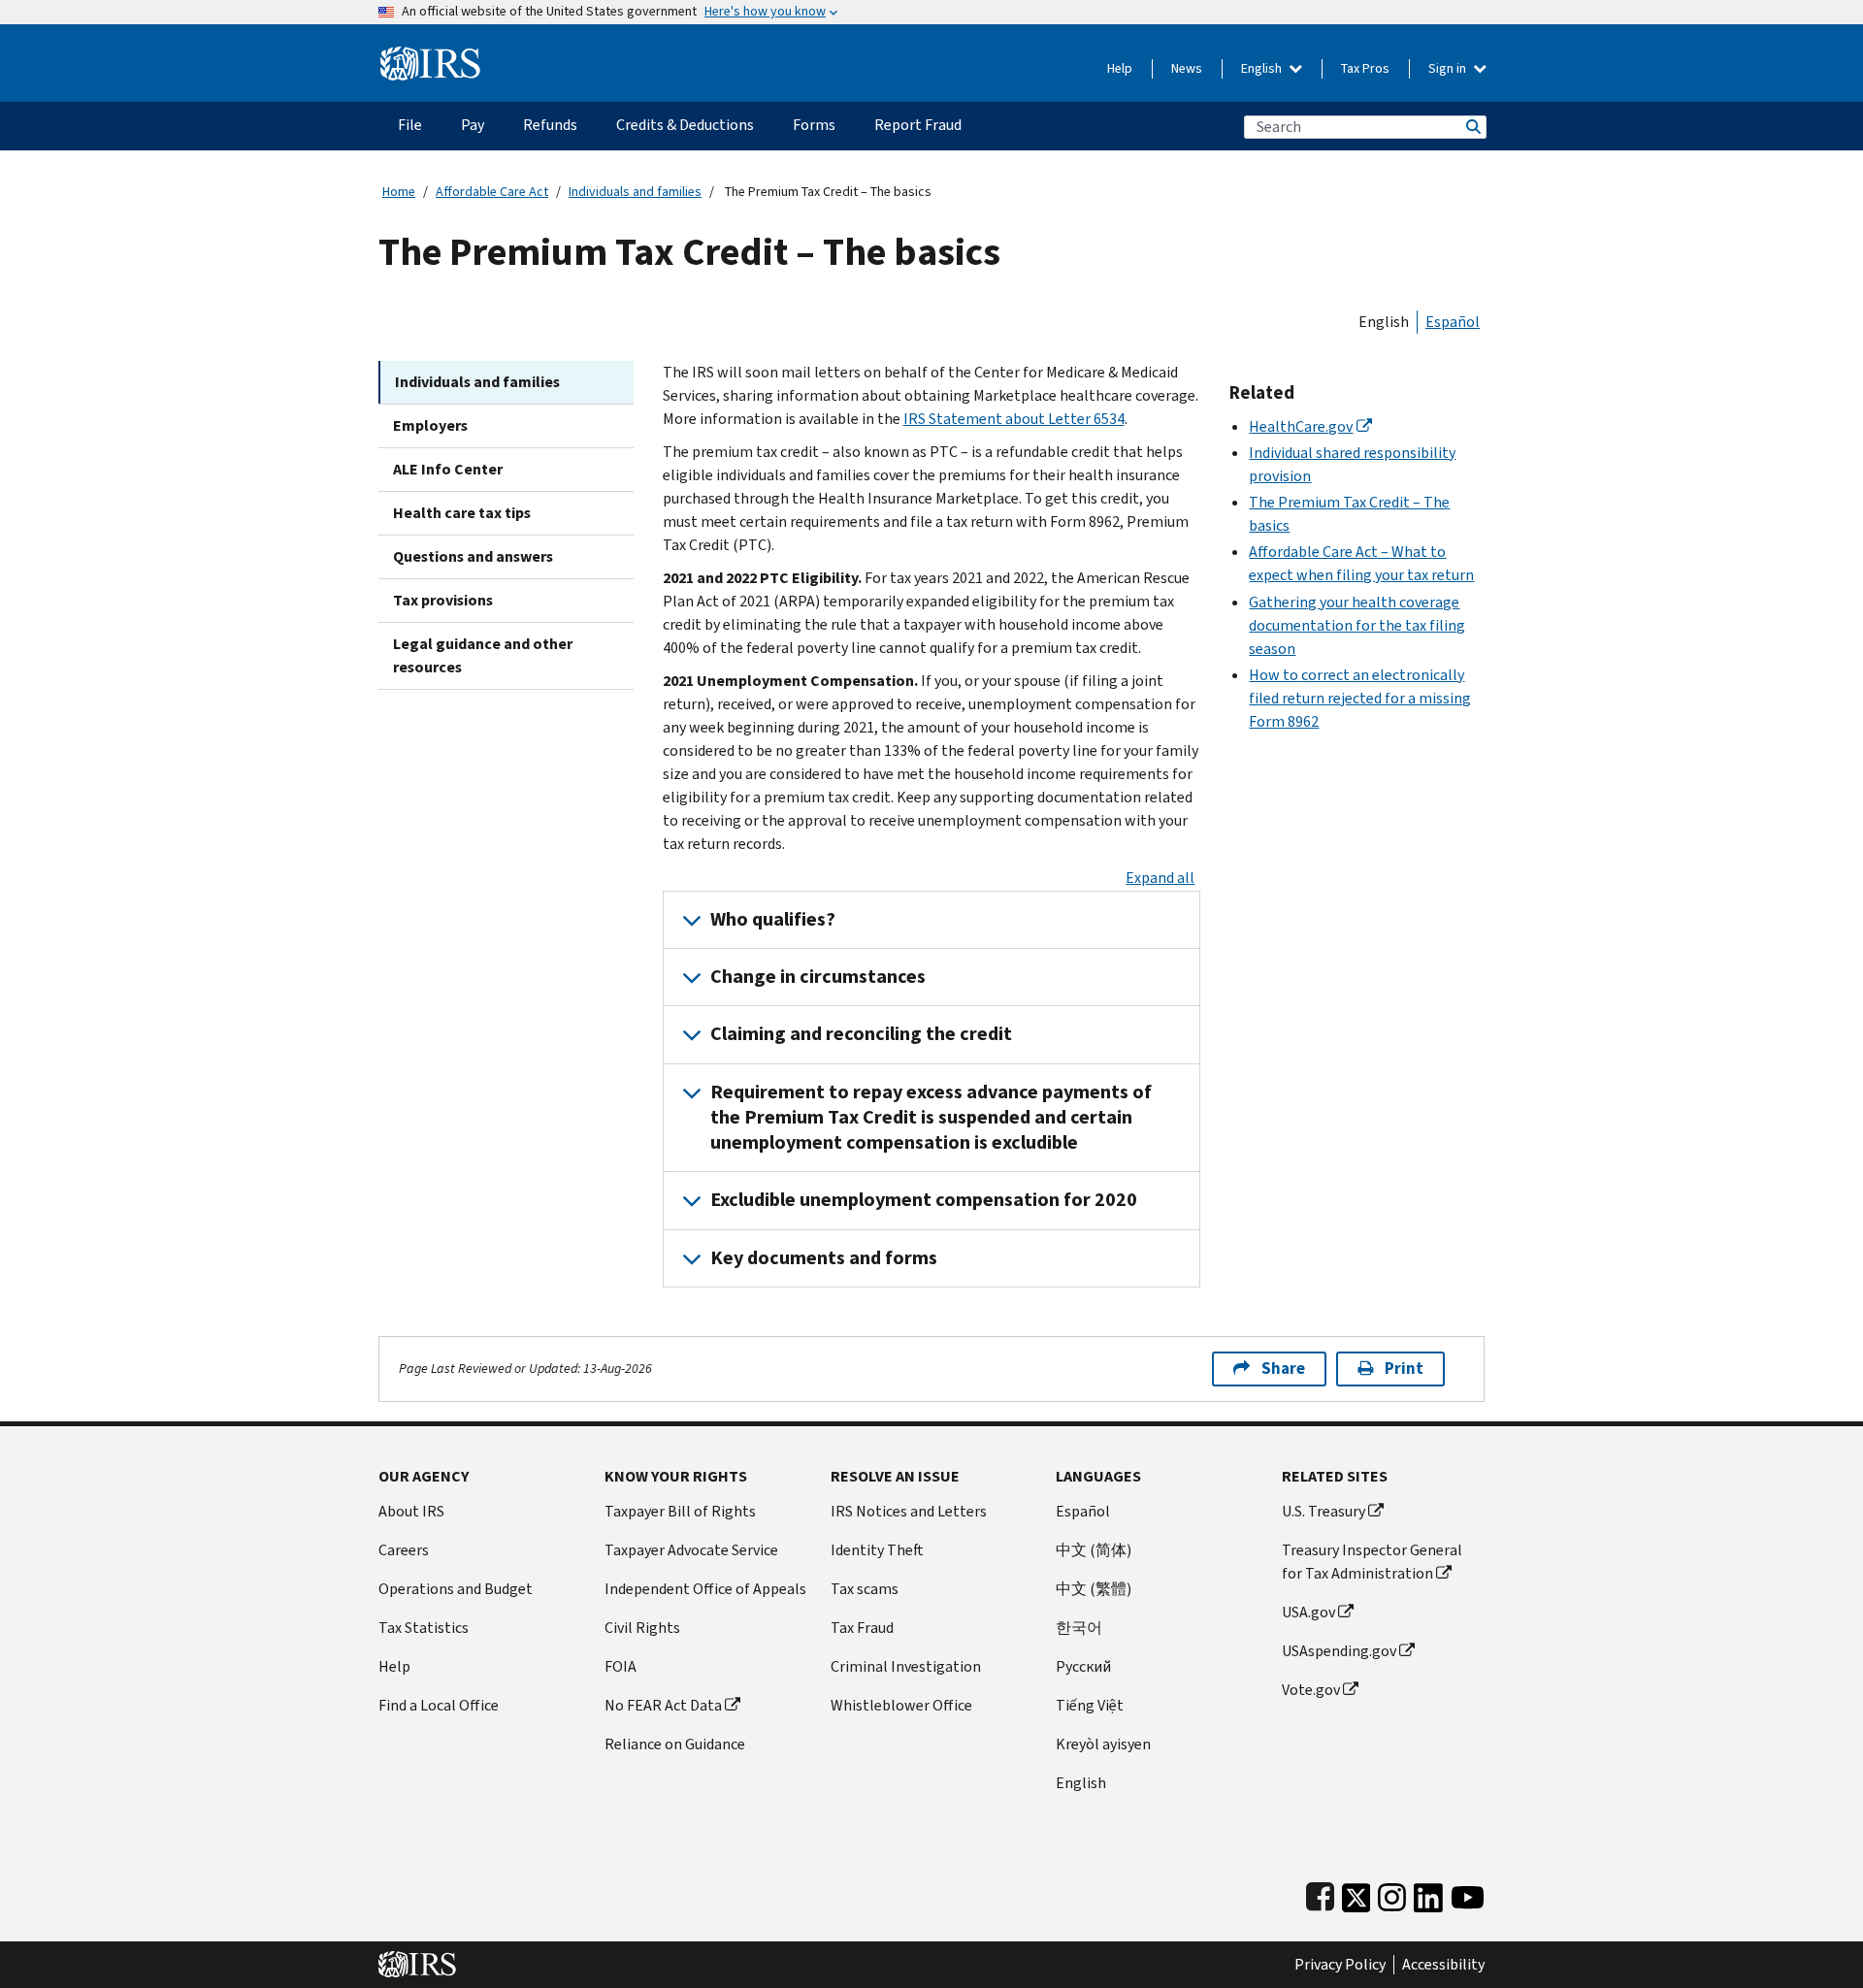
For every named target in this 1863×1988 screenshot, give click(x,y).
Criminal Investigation (906, 1666)
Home (399, 192)
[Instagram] (1392, 1893)
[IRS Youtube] (1468, 1893)
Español (1453, 322)
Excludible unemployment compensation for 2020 (924, 1200)
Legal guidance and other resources (483, 655)
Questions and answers (473, 556)
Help (1120, 68)
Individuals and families (635, 192)
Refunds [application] (550, 125)
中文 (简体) (1094, 1550)
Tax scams (865, 1589)
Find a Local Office (439, 1705)
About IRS (411, 1511)
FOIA (621, 1666)
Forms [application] (814, 125)
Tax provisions (443, 600)
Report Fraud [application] (918, 125)
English (1263, 68)
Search (1472, 127)
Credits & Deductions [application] (685, 125)
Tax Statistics (424, 1628)
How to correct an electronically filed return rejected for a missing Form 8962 (1360, 698)
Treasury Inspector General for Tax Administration (1372, 1562)
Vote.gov (1311, 1690)
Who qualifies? (773, 919)
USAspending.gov (1339, 1651)
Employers (430, 425)
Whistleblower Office (901, 1705)
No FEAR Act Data (663, 1705)
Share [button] (1283, 1369)
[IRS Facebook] (1320, 1893)
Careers (404, 1550)
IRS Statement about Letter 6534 (1014, 419)
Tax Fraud (862, 1628)
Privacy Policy (1340, 1965)
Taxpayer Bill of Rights (680, 1511)
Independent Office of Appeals (705, 1589)
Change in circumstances (818, 977)
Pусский (1083, 1666)
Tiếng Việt (1090, 1705)
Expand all (1160, 878)
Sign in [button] (1449, 68)
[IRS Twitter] (1356, 1893)
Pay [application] (473, 125)
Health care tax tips (462, 513)
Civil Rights (642, 1628)
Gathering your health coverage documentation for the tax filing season (1357, 625)
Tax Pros (1365, 68)
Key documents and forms (824, 1258)
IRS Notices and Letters (909, 1511)
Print (1404, 1369)
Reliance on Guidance (675, 1744)
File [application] (410, 125)
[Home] (430, 56)
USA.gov (1308, 1612)
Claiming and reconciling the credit (861, 1034)
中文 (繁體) (1094, 1589)
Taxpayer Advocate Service (691, 1550)
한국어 (1079, 1628)
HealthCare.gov (1301, 426)
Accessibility (1443, 1965)
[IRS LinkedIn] (1428, 1893)
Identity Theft (877, 1550)
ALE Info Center (448, 469)
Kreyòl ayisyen (1103, 1744)
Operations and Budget (456, 1589)
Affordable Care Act (492, 192)
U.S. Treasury (1324, 1511)
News (1187, 68)
